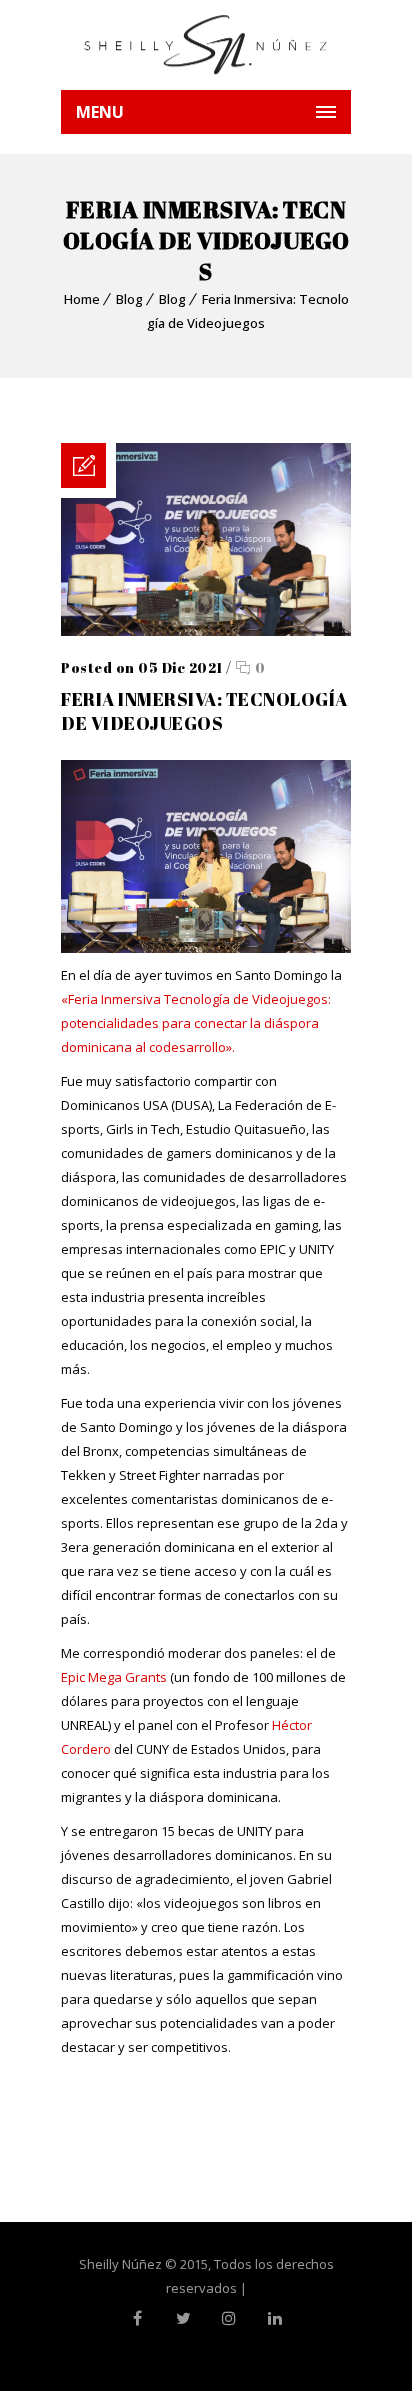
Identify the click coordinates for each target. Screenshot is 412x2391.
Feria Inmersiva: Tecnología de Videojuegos (204, 711)
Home (82, 299)
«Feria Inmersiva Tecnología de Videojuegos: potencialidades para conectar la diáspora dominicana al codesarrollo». (196, 1023)
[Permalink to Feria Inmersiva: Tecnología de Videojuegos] (206, 631)
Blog (129, 299)
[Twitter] (183, 2318)
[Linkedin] (275, 2318)
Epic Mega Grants (114, 1677)
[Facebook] (137, 2318)
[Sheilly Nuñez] (206, 45)
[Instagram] (229, 2318)
